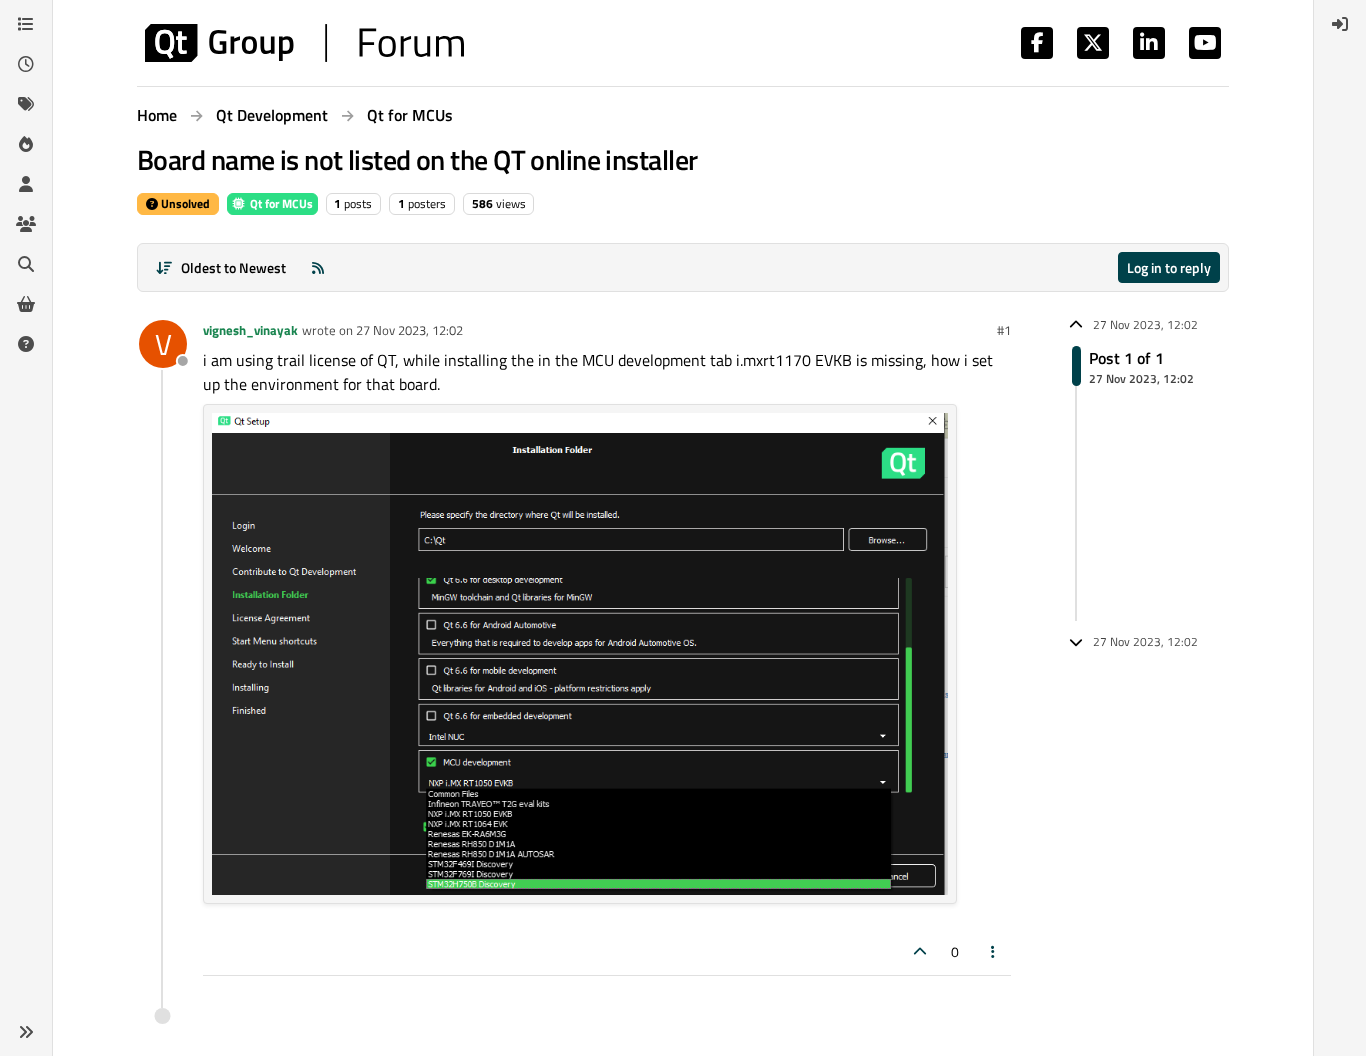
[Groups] (26, 224)
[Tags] (26, 104)
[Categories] (26, 24)
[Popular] (26, 144)
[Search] (26, 264)
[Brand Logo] (304, 43)
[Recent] (26, 64)
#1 (1004, 330)
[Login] (1340, 24)
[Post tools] (994, 951)
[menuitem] (1340, 24)
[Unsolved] (26, 344)
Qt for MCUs (280, 203)
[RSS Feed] (318, 267)
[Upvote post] (920, 951)
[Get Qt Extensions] (26, 304)
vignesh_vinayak (250, 330)
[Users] (26, 184)
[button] (26, 1032)
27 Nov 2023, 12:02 (409, 330)
